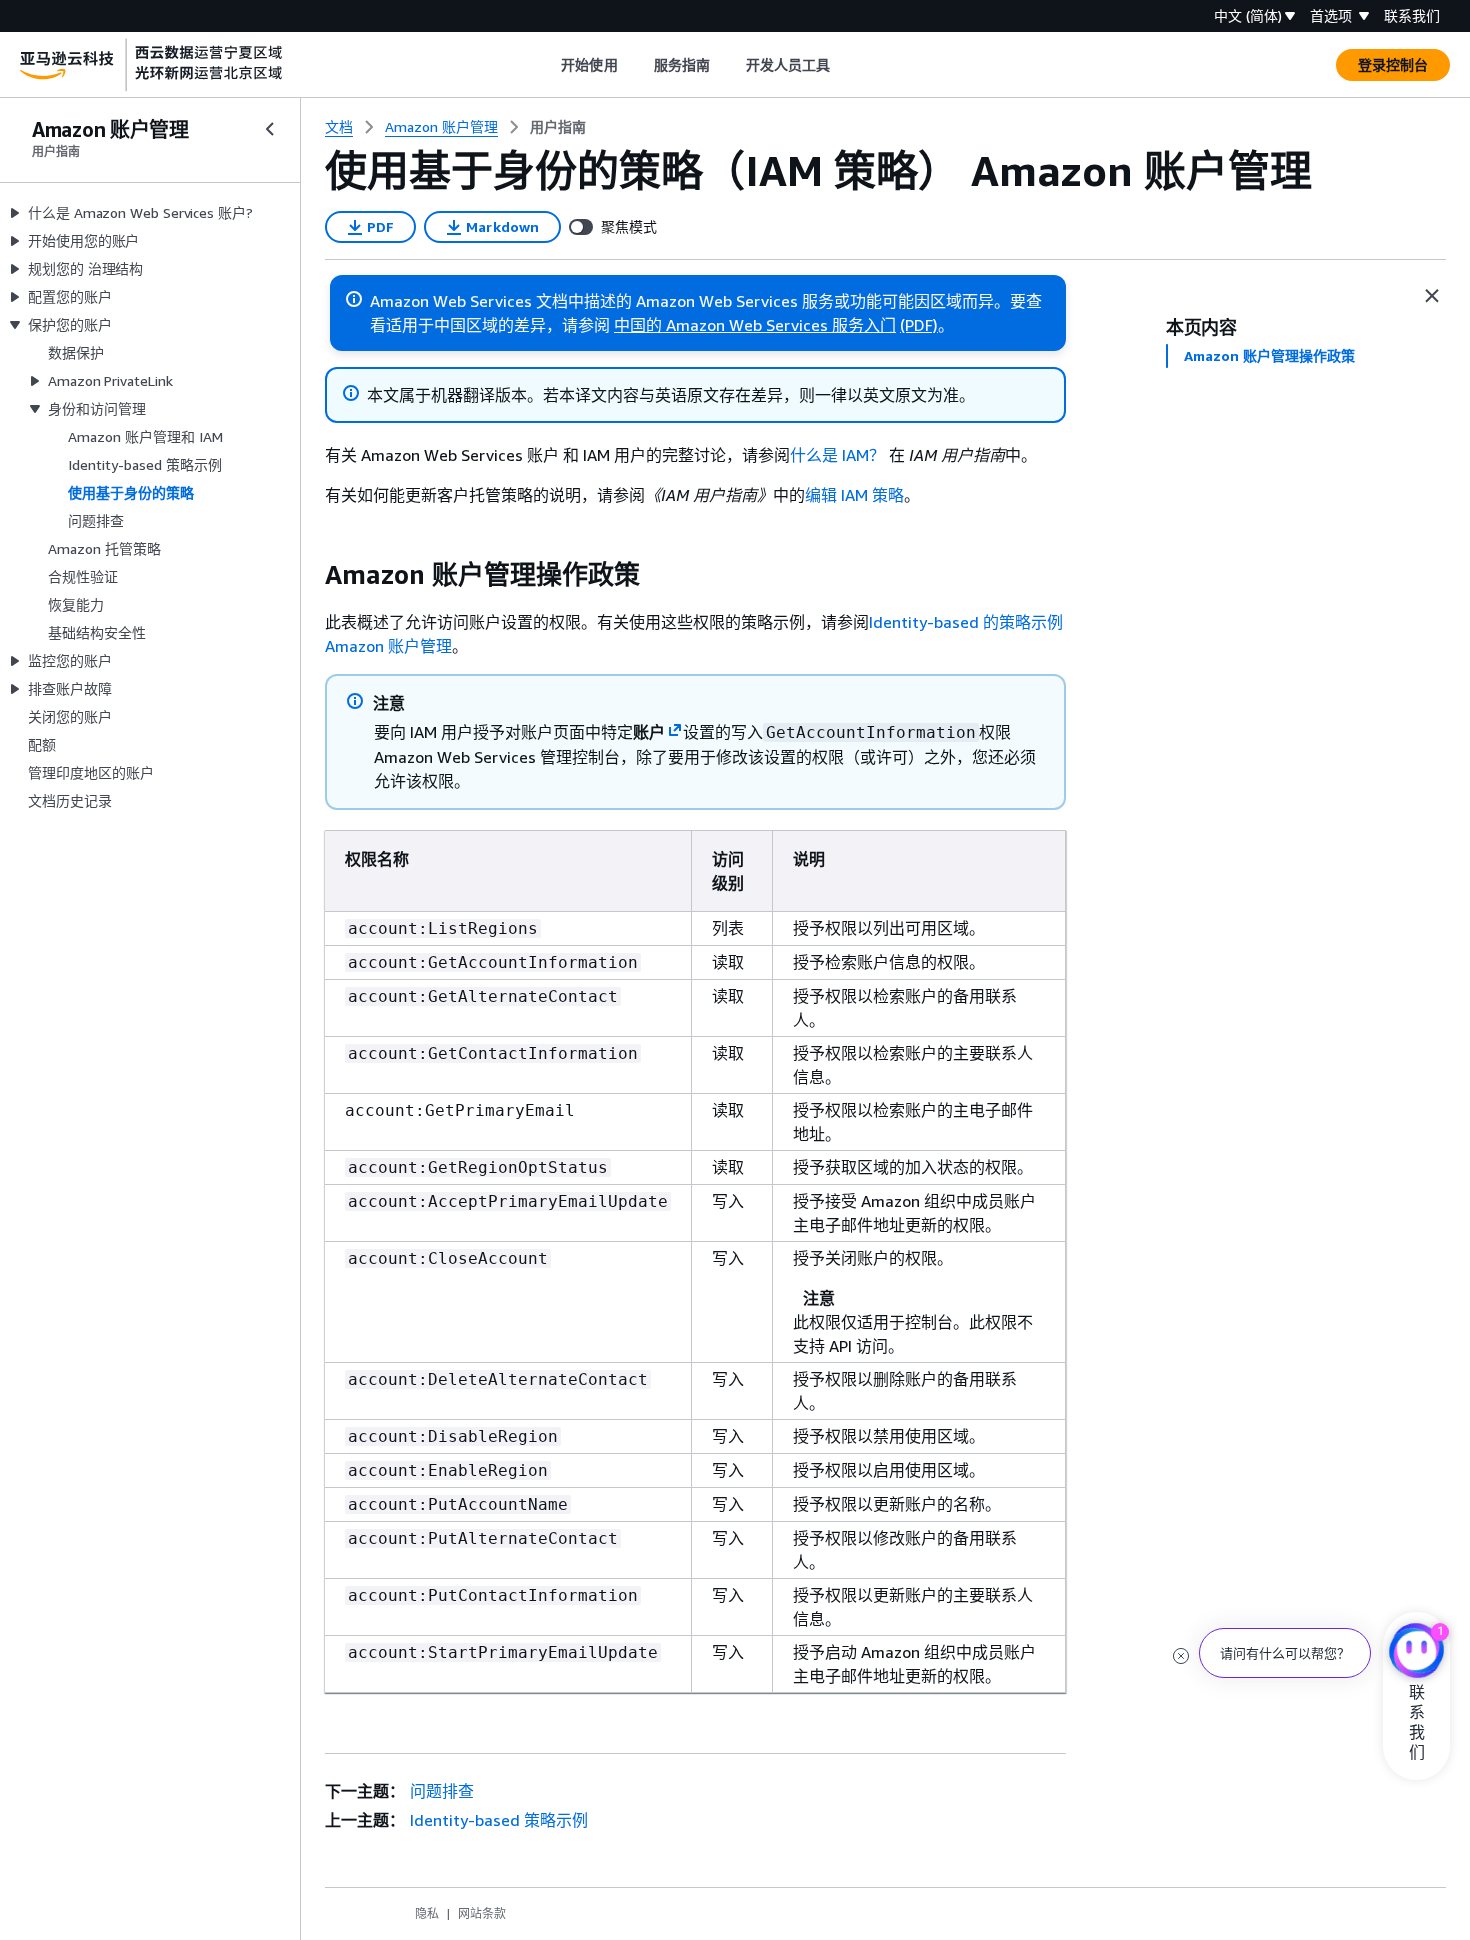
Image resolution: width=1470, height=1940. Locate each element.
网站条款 (482, 1913)
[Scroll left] (546, 65)
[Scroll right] (845, 65)
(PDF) (919, 325)
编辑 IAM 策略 (854, 495)
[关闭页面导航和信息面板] (1432, 296)
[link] (558, 127)
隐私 (427, 1913)
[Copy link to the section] (309, 575)
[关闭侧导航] (270, 129)
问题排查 (442, 1791)
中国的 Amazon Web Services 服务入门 (755, 325)
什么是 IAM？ (837, 455)
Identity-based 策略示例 (499, 1820)
